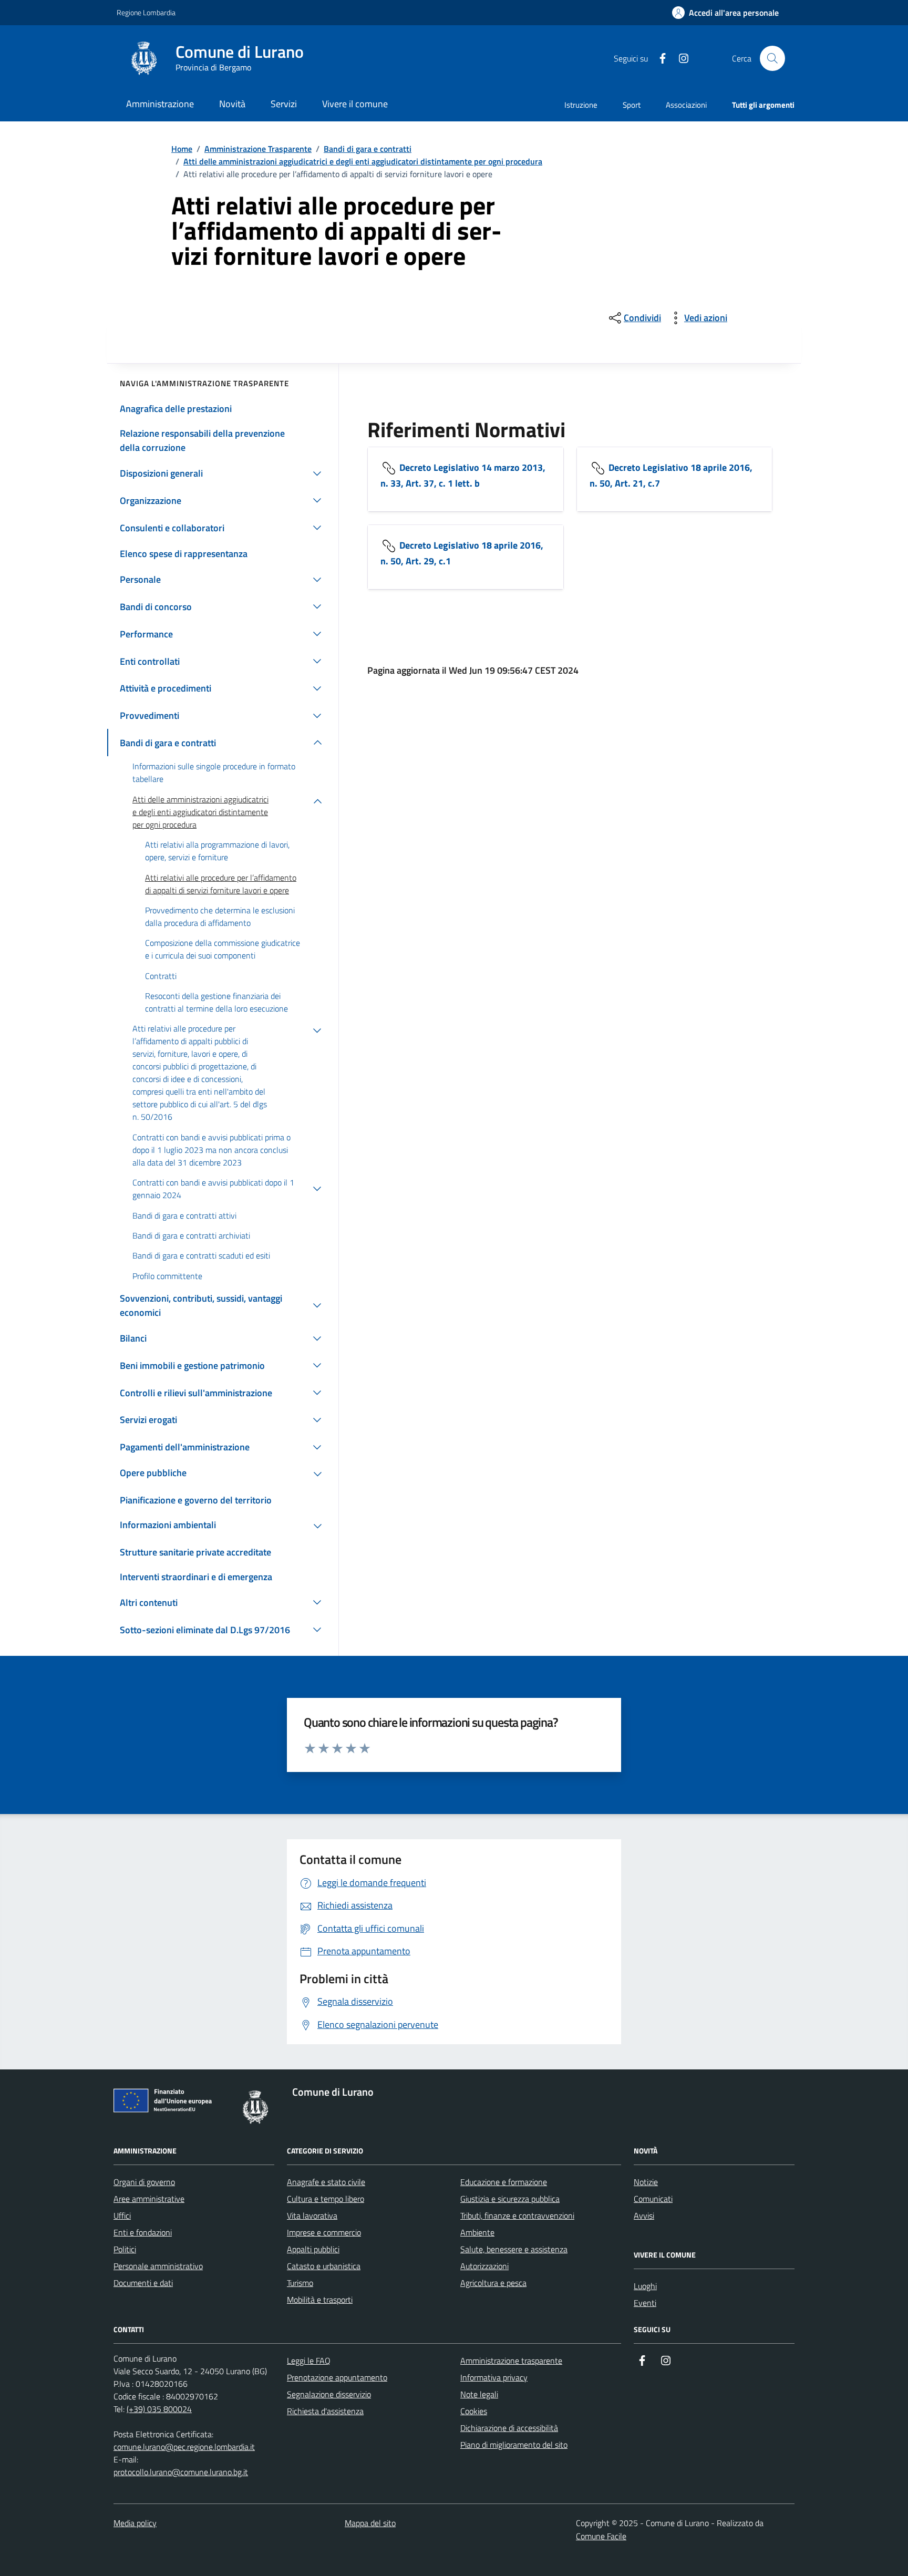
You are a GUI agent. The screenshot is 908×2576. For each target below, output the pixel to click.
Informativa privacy (494, 2377)
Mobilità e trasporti (320, 2300)
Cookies (474, 2411)
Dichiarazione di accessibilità (509, 2428)
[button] (725, 13)
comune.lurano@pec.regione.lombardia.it (184, 2447)
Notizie (646, 2182)
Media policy (135, 2523)
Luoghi (645, 2286)
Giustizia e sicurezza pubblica (510, 2199)
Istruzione (581, 105)
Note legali (479, 2394)
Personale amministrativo (158, 2266)
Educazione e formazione (504, 2182)
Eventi (645, 2303)
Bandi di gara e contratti (368, 149)
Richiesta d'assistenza (325, 2411)
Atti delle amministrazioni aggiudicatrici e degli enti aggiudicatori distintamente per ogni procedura (363, 161)
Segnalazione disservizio (329, 2394)
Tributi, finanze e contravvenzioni (517, 2216)
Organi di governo (144, 2182)
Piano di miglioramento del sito (514, 2445)
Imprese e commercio (324, 2232)
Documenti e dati (143, 2283)
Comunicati (653, 2199)
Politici (125, 2249)
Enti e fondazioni (143, 2232)
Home (182, 149)
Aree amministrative (149, 2199)
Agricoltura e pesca (493, 2283)
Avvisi (644, 2216)
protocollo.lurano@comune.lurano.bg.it (181, 2472)
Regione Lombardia (146, 12)
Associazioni (686, 105)
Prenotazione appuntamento (337, 2377)
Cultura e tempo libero (326, 2199)
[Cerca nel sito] (772, 58)
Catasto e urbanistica (324, 2266)
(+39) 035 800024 (159, 2409)
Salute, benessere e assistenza (514, 2249)
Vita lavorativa (312, 2216)
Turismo (300, 2283)
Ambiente (477, 2232)
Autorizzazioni (484, 2266)
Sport (632, 105)
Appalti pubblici (313, 2249)
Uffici (122, 2216)
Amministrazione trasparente (511, 2361)
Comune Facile (601, 2536)
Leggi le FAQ (309, 2361)
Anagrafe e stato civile (326, 2182)
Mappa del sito (370, 2523)
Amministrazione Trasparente (258, 149)
